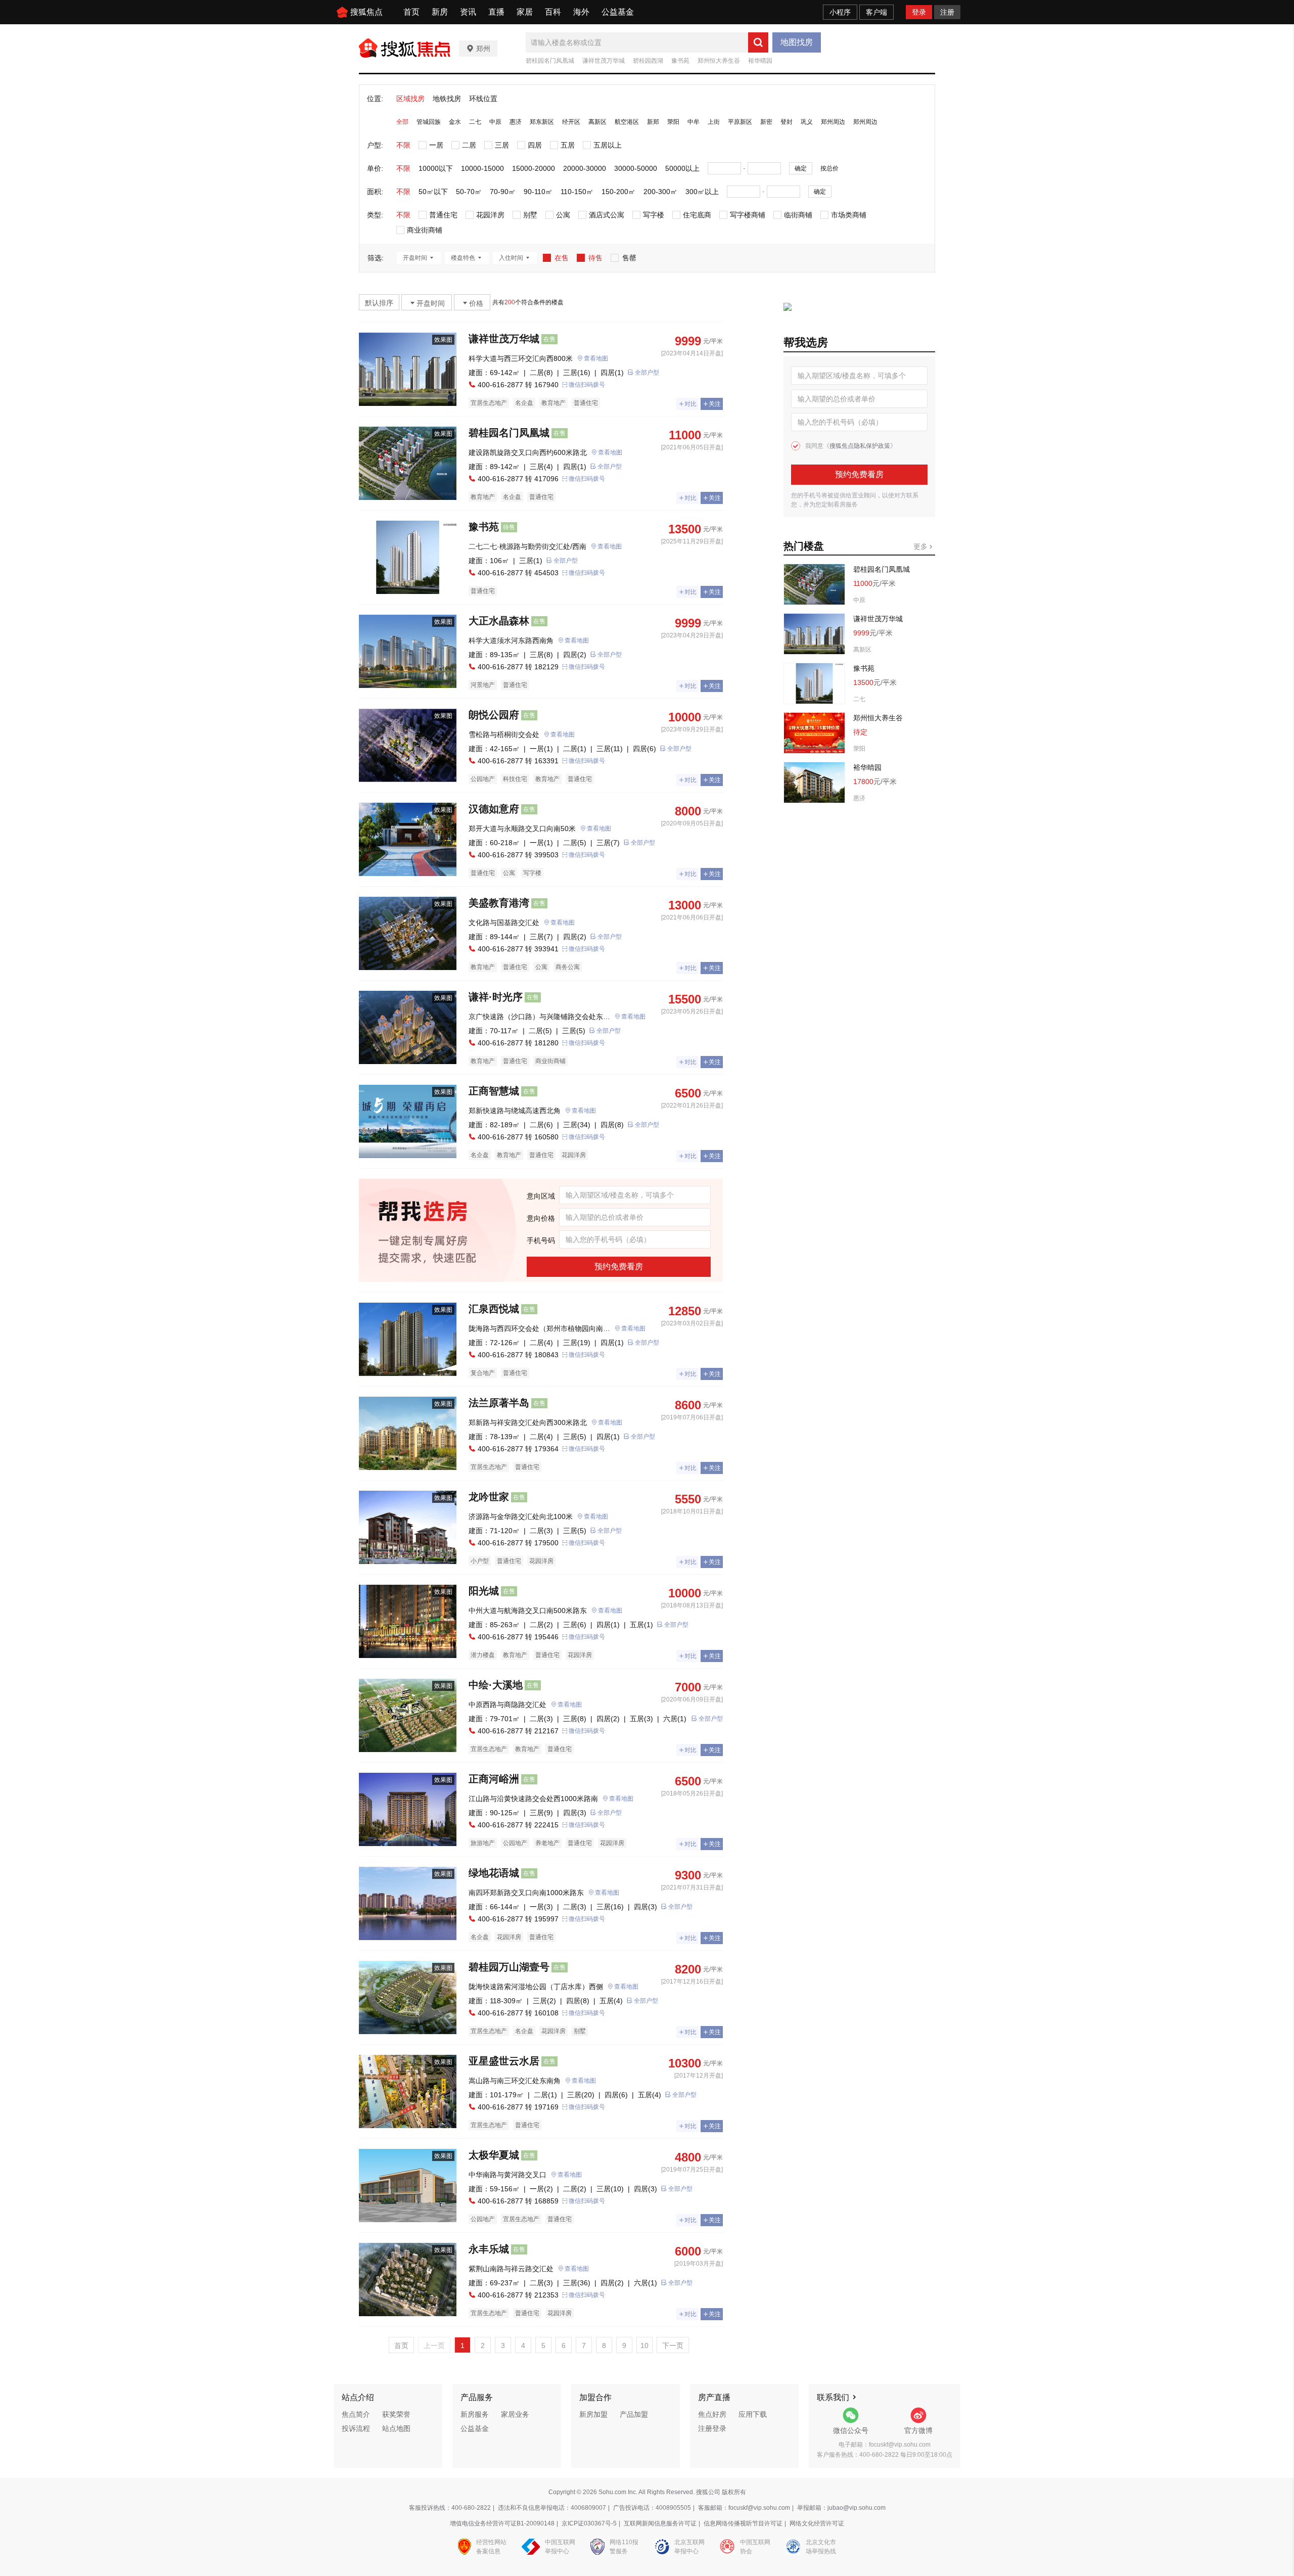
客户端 (876, 12)
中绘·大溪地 (496, 1685)
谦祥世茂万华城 (604, 61)
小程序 (840, 12)
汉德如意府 (494, 809)
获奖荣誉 (396, 2414)
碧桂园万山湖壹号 (509, 1967)
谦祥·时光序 (496, 997)
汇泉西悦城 (494, 1309)
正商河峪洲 (494, 1779)
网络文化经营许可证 (817, 2523)
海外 (581, 12)
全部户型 (647, 373)
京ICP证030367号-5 (589, 2523)
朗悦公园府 (494, 715)
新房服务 (475, 2414)
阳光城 (484, 1591)
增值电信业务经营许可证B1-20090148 (502, 2523)
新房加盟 (593, 2414)
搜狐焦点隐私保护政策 (860, 446)
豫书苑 (680, 61)
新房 (440, 12)
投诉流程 (356, 2428)
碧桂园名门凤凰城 (550, 61)
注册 (947, 12)
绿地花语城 (494, 1873)
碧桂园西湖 (648, 61)
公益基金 (618, 12)
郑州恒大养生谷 (719, 61)
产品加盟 (634, 2414)
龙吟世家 (489, 1497)
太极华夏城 (494, 2155)
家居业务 (515, 2414)
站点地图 (396, 2428)
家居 (525, 12)
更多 (921, 546)
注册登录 (712, 2428)
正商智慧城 (494, 1091)
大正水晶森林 (499, 621)
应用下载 (753, 2414)
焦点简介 (356, 2414)
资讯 (468, 12)
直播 (496, 12)
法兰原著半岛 (499, 1403)
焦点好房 (712, 2414)
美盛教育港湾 (499, 903)
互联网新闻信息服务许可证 (660, 2523)
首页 (411, 12)
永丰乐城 (489, 2249)
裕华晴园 (760, 61)
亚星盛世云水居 (504, 2061)
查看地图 (596, 358)
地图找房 (797, 42)
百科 (553, 12)
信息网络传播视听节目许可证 (743, 2523)
